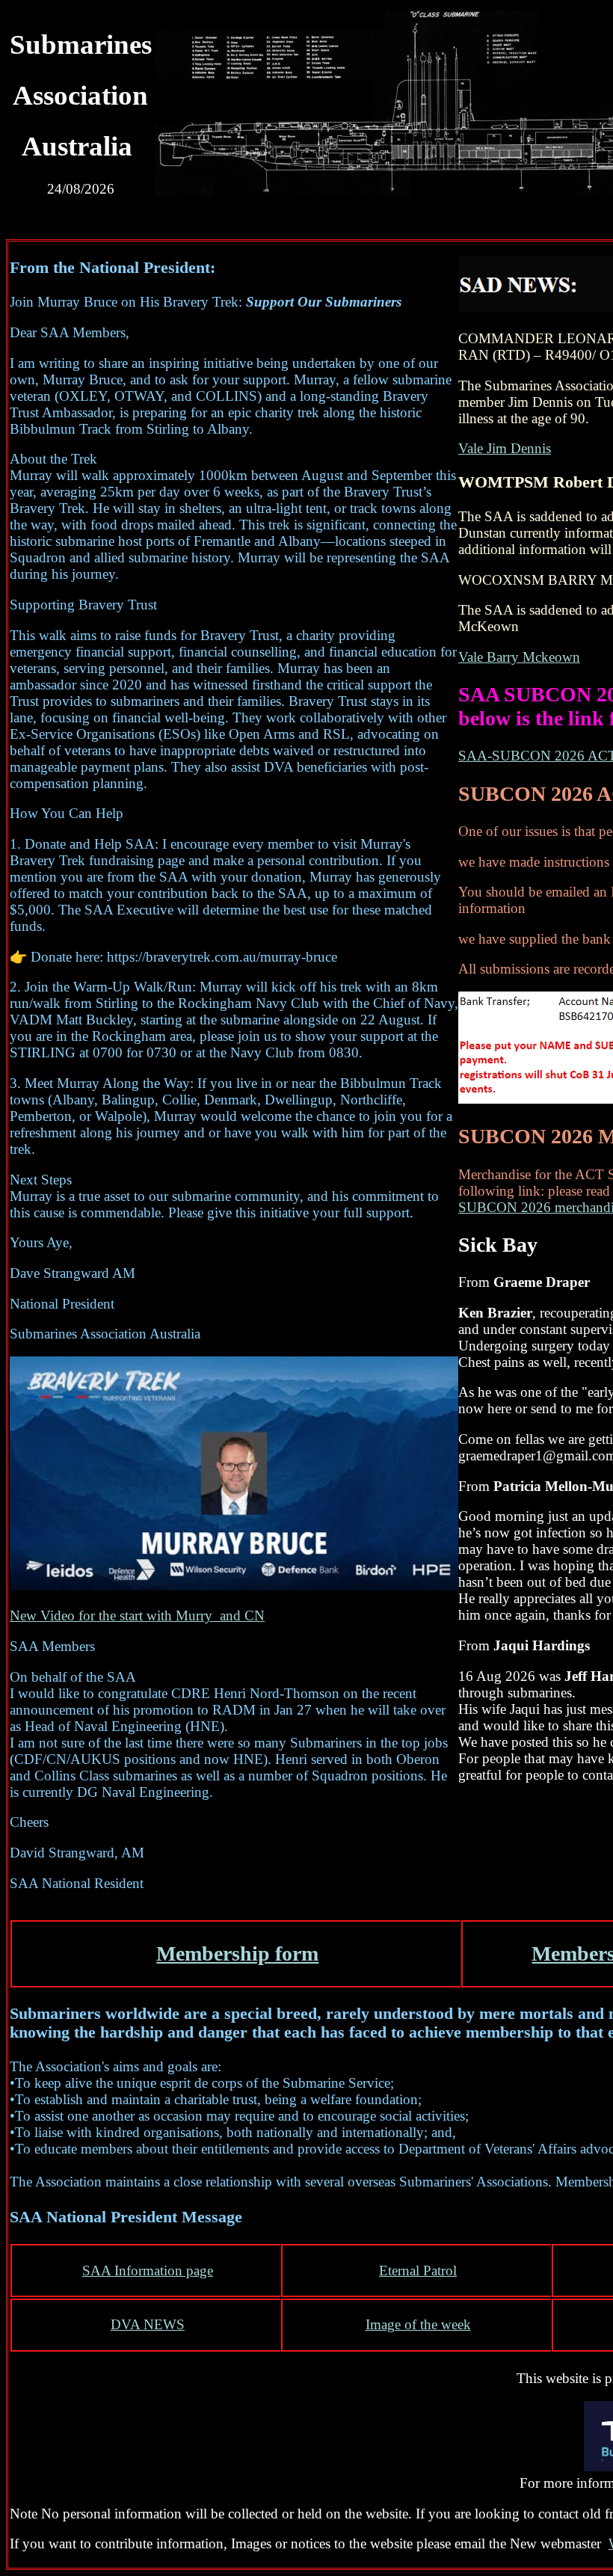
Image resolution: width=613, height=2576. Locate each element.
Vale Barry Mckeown (519, 657)
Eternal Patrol (418, 2271)
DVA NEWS (148, 2324)
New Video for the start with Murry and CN (137, 1616)
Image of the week (418, 2324)
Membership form (237, 1953)
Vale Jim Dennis (505, 448)
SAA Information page (148, 2271)
